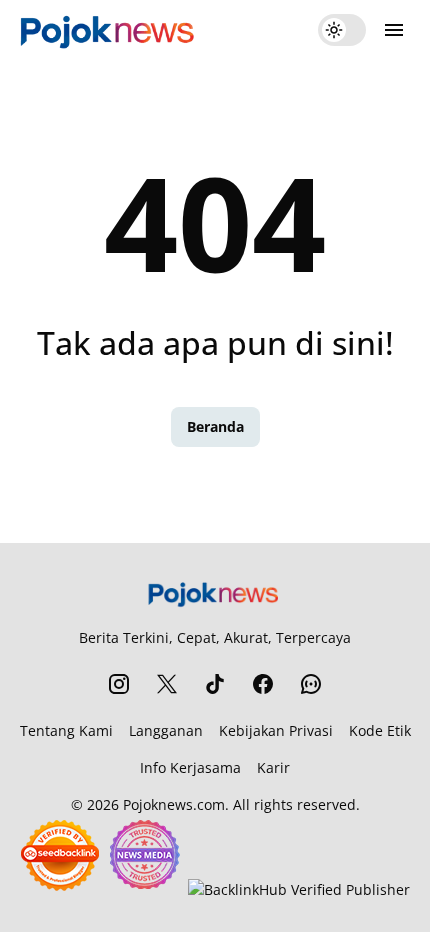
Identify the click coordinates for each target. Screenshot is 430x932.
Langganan (166, 730)
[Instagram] (119, 684)
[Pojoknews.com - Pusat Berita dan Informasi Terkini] (109, 30)
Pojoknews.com (174, 804)
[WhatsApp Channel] (311, 684)
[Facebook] (263, 684)
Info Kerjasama (190, 767)
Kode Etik (380, 730)
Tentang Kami (66, 730)
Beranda (215, 426)
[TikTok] (215, 684)
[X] (167, 684)
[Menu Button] (394, 30)
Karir (273, 767)
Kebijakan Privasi (276, 730)
